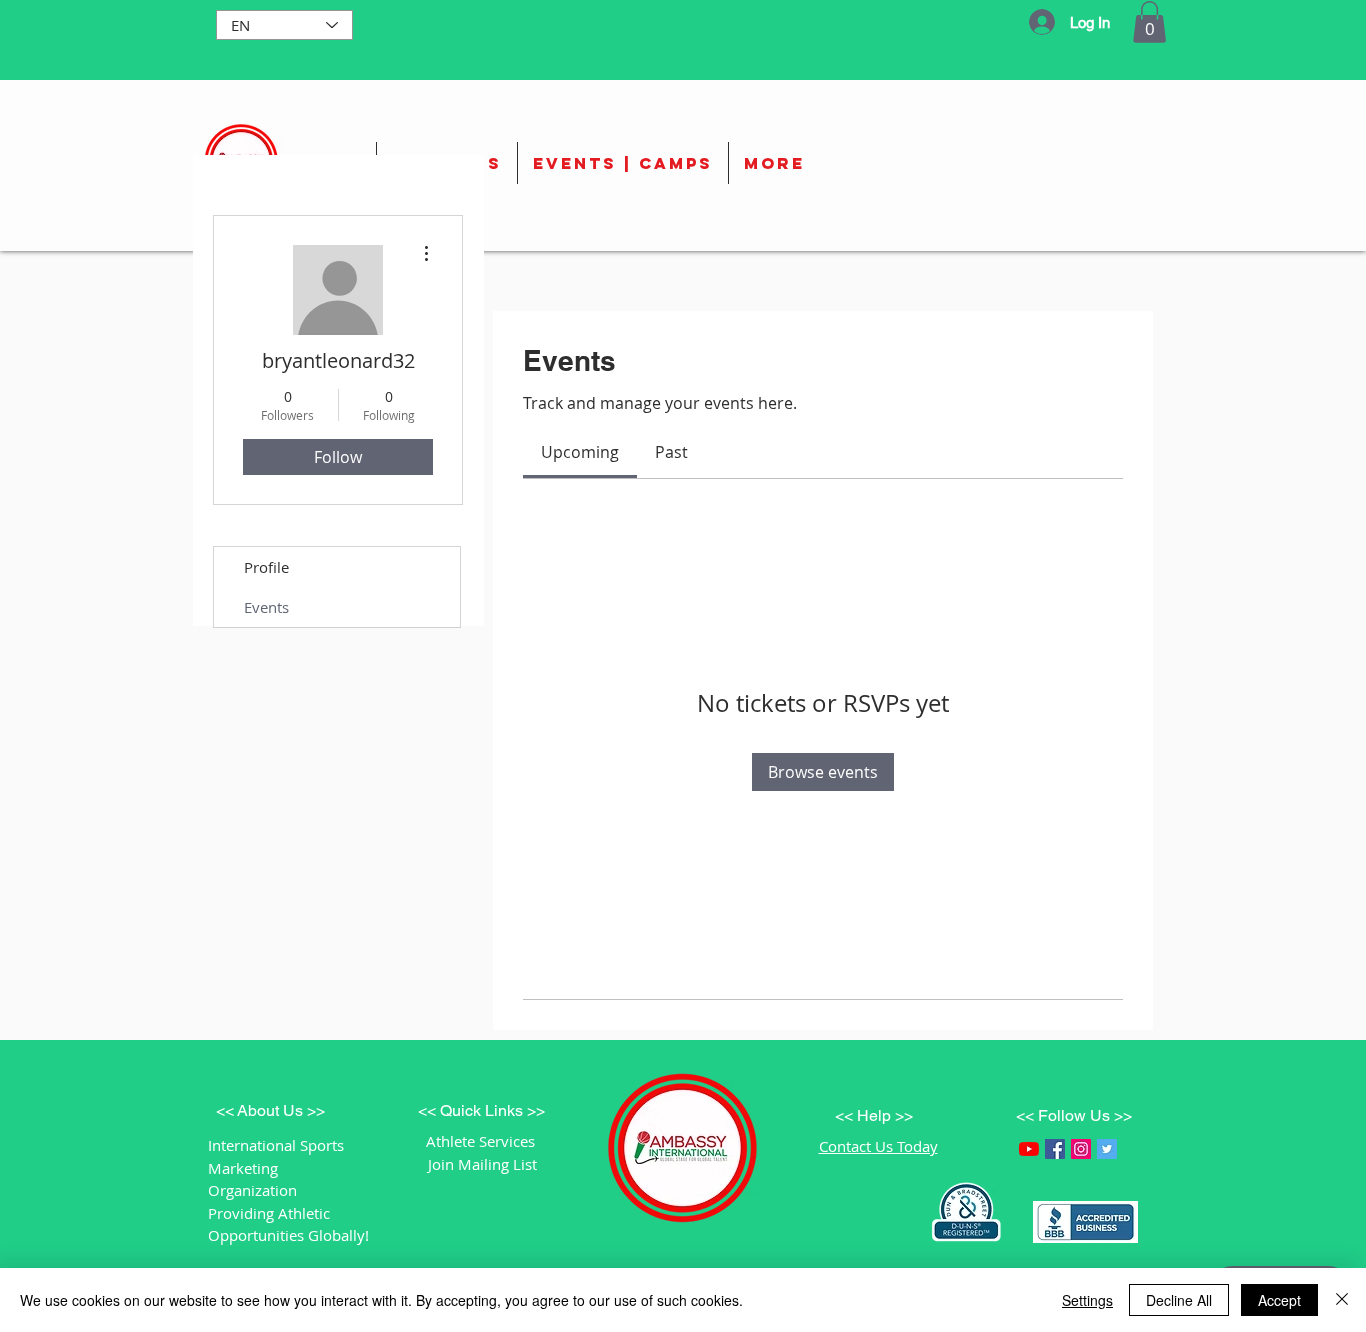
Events (266, 607)
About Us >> (281, 1110)
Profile (266, 567)
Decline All (1179, 1300)
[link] (580, 452)
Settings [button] (1087, 1300)
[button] (1149, 22)
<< (226, 1110)
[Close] (1342, 1300)
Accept (1279, 1300)
